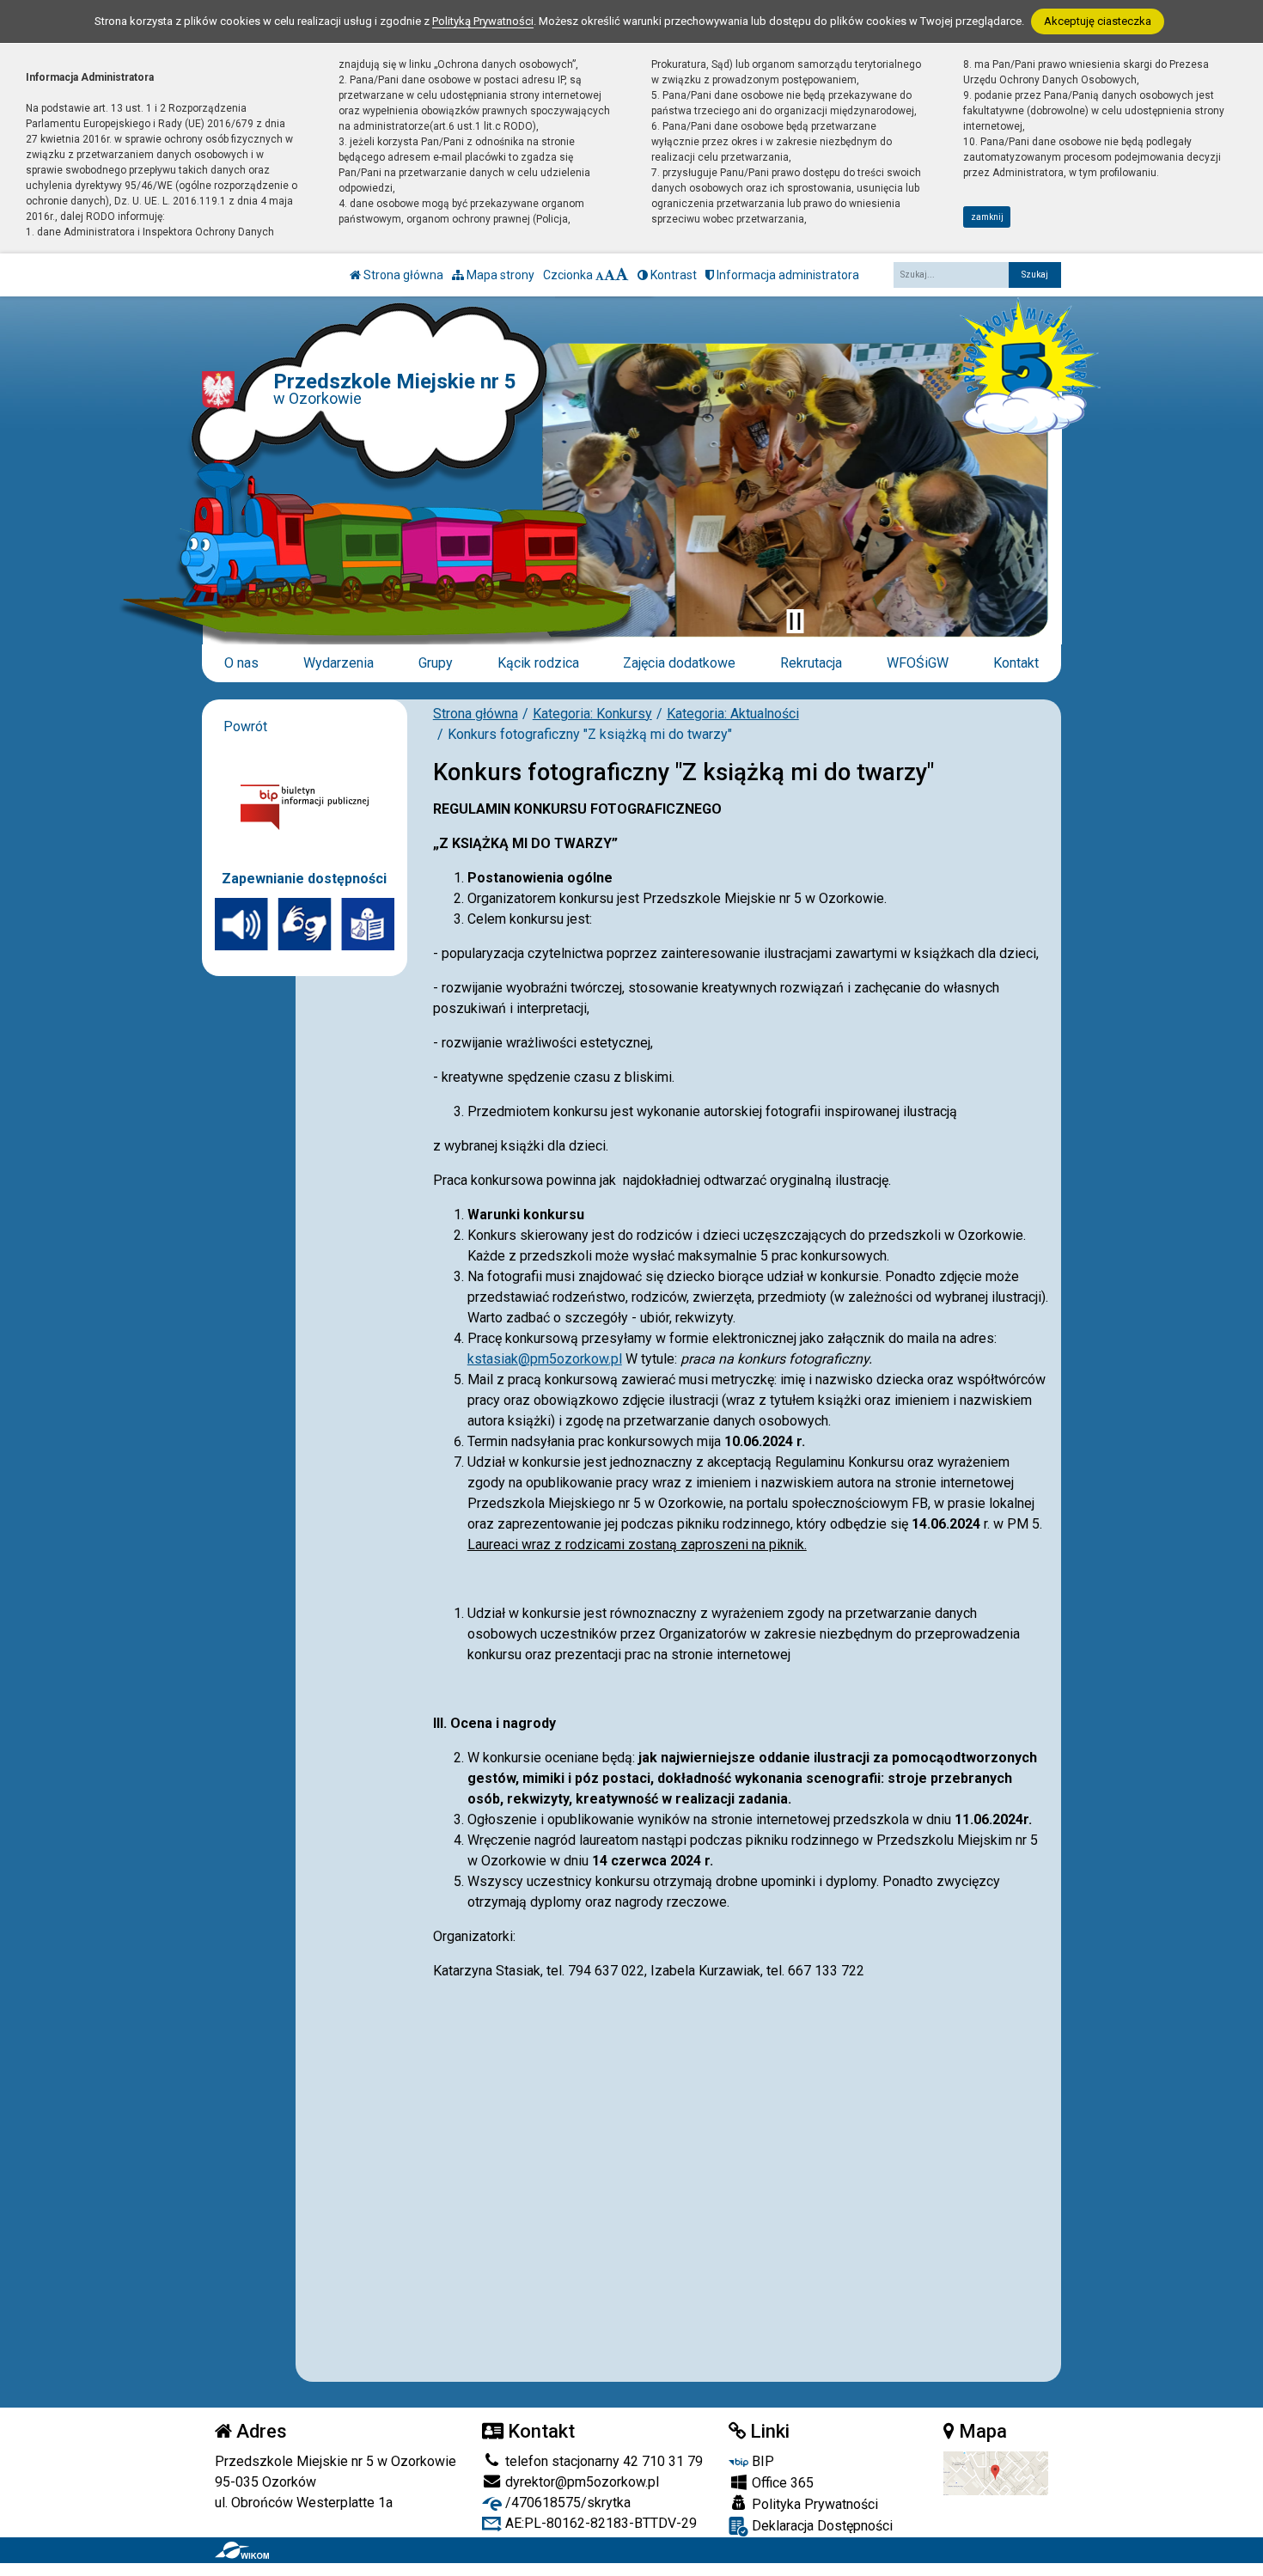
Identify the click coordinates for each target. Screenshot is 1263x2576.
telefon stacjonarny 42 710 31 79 (602, 2461)
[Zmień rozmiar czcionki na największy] (622, 275)
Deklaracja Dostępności (821, 2526)
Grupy (436, 663)
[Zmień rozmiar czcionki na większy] (610, 275)
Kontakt (1016, 663)
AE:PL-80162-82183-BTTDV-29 (599, 2523)
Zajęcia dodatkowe (679, 663)
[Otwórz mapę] (996, 2472)
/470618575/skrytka (566, 2503)
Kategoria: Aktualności (733, 714)
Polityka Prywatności (813, 2504)
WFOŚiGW (918, 663)
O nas (241, 663)
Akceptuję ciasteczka (1098, 21)
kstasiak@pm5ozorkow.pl (545, 1359)
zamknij (987, 217)
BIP (761, 2461)
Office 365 (781, 2483)
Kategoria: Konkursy (592, 714)
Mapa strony (499, 275)
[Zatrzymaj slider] (795, 621)
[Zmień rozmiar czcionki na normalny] (600, 275)
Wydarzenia (339, 663)
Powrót (245, 726)
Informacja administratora (787, 275)
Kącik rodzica (538, 663)
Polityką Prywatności (483, 21)
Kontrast (672, 275)
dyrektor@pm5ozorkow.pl (580, 2482)
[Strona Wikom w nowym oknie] (242, 2550)
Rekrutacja (811, 663)
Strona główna (402, 275)
